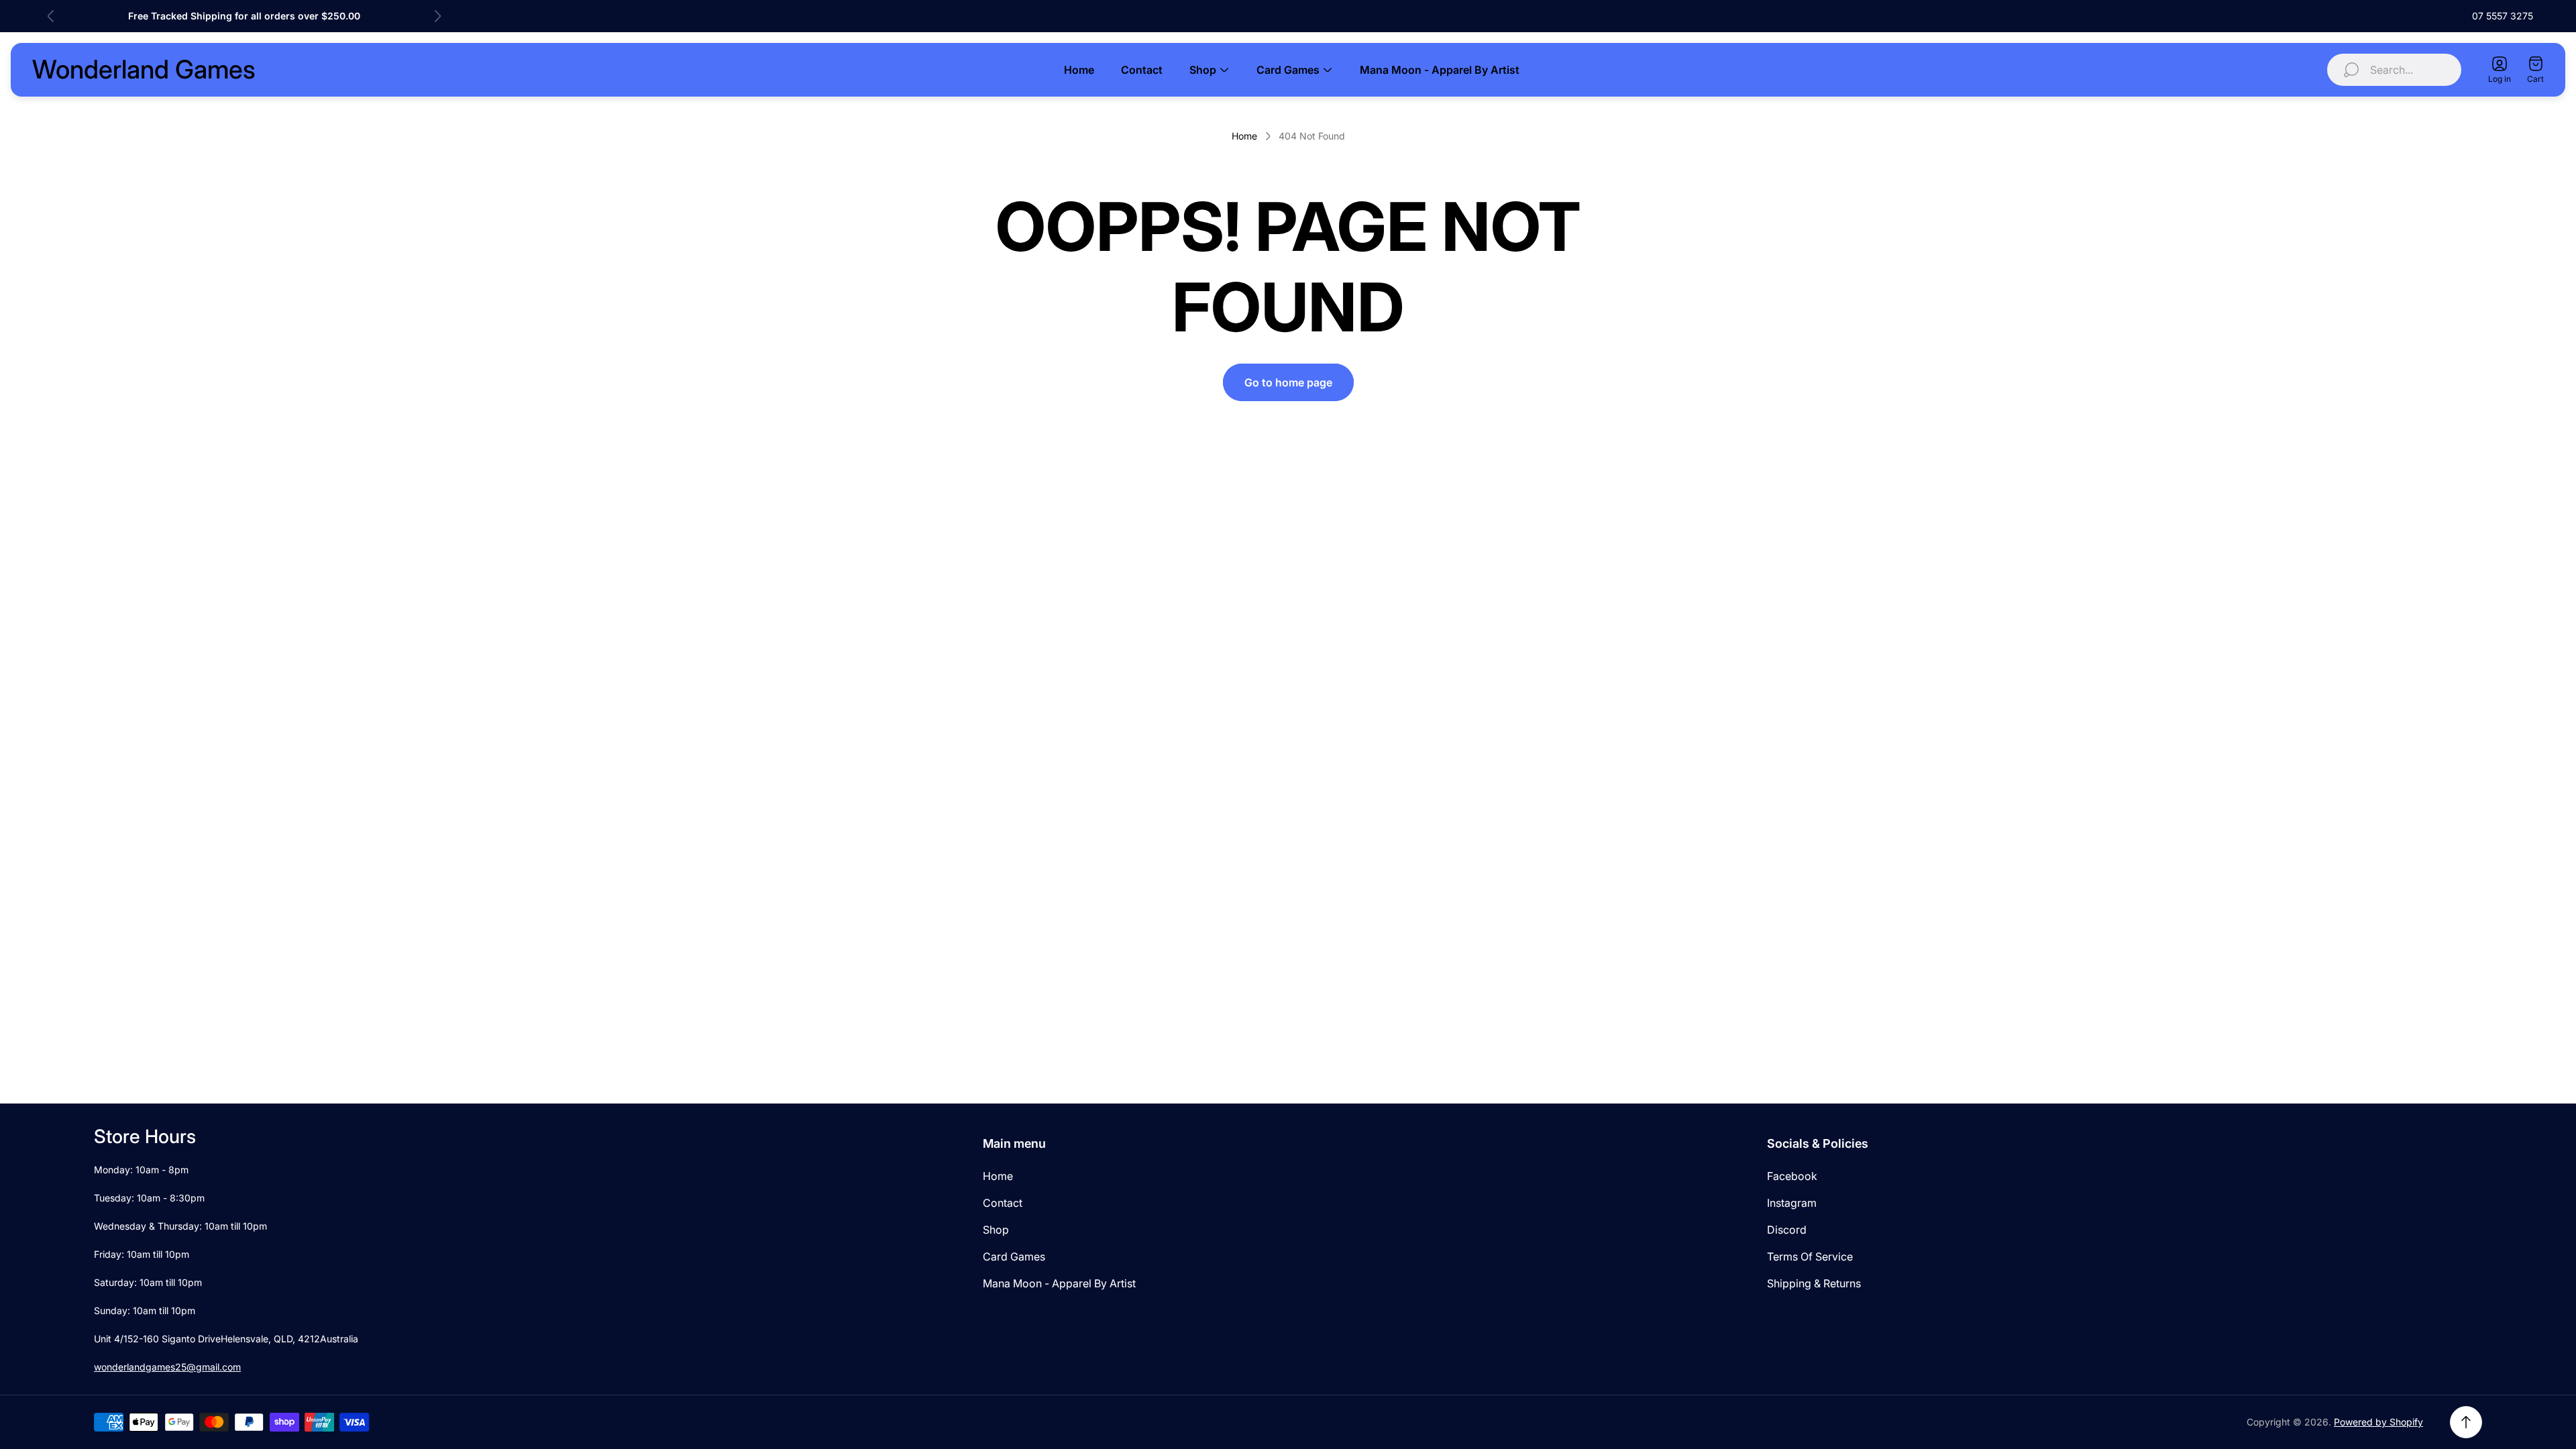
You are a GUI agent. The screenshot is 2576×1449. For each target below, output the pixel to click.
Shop (996, 1230)
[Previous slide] (51, 16)
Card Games (1014, 1256)
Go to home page (1288, 382)
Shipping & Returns (1814, 1283)
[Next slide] (437, 16)
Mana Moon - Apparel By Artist (1059, 1283)
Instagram (1792, 1203)
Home (1244, 136)
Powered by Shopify (2378, 1422)
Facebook (1792, 1176)
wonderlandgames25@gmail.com (167, 1367)
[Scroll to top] (2466, 1422)
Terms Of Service (1810, 1256)
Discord (1787, 1230)
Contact (1003, 1203)
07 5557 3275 (2503, 16)
